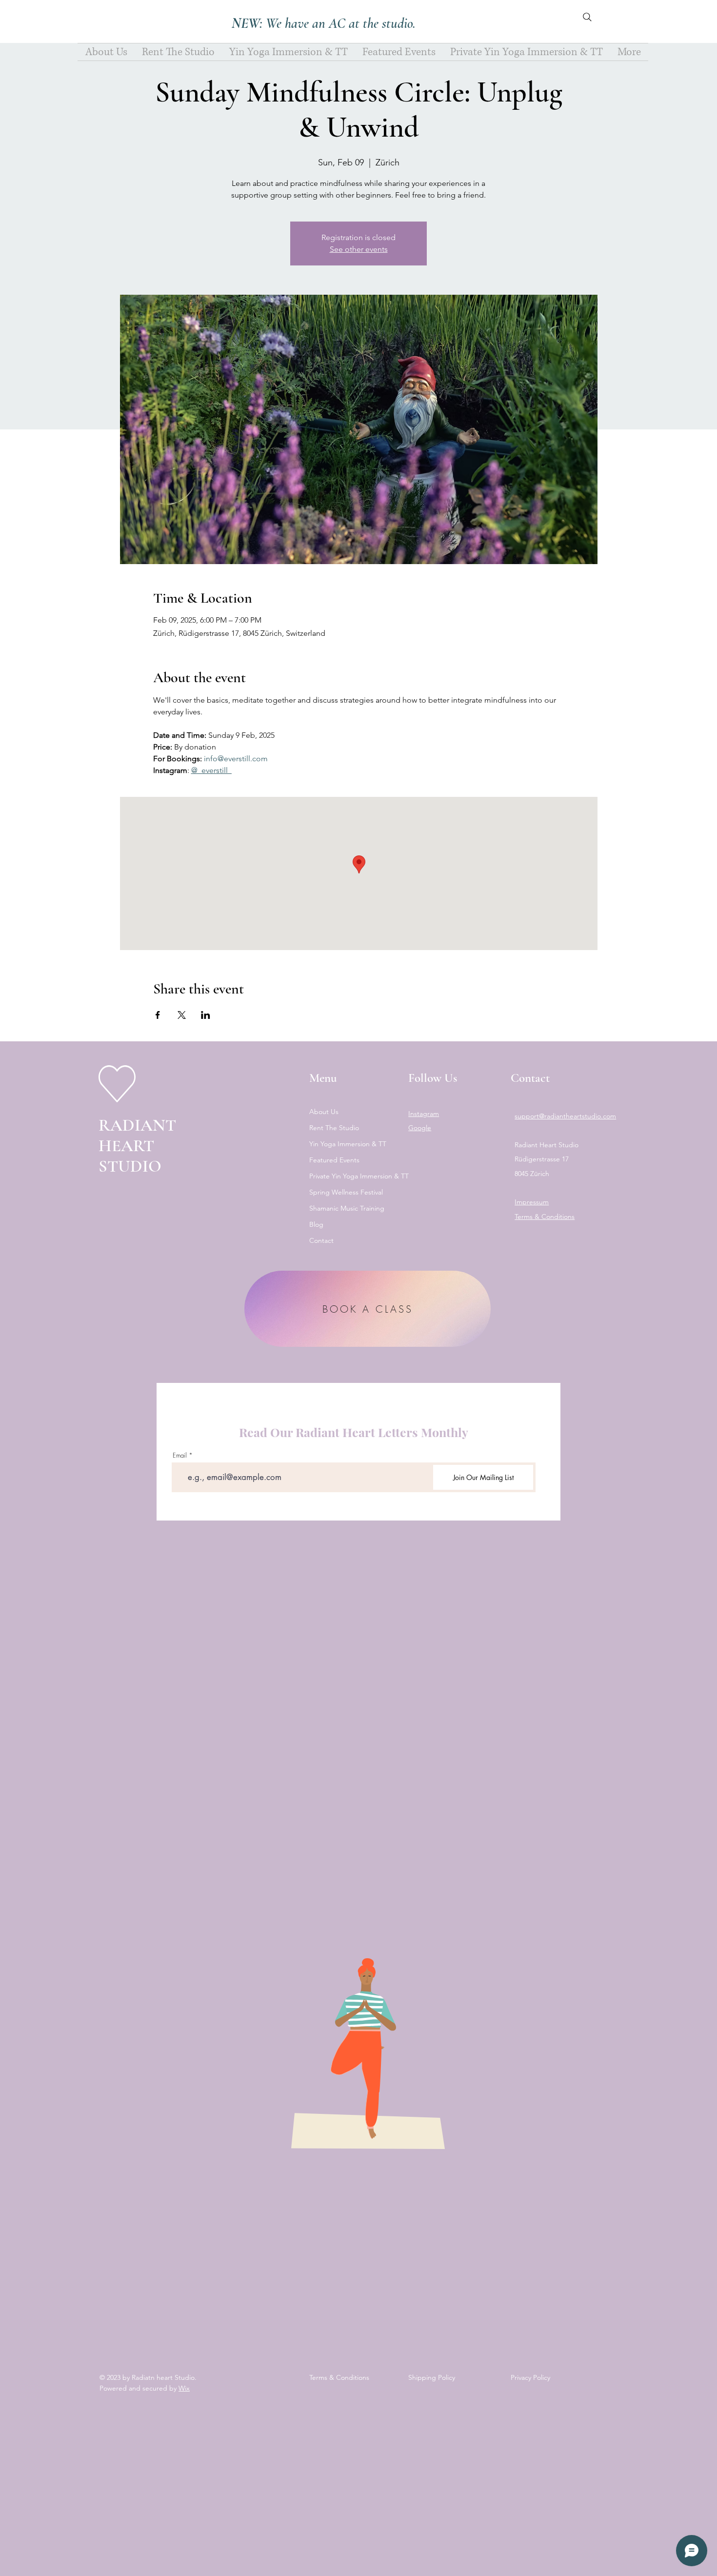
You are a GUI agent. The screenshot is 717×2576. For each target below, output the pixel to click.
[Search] (587, 17)
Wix (184, 2388)
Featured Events (334, 1160)
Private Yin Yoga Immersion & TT (350, 1176)
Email (180, 1455)
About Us (324, 1112)
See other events (359, 249)
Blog (316, 1224)
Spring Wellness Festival (346, 1192)
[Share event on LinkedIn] (206, 1015)
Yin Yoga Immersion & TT (348, 1144)
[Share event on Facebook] (158, 1015)
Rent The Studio (334, 1128)
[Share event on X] (182, 1015)
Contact (321, 1240)
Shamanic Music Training (347, 1208)
